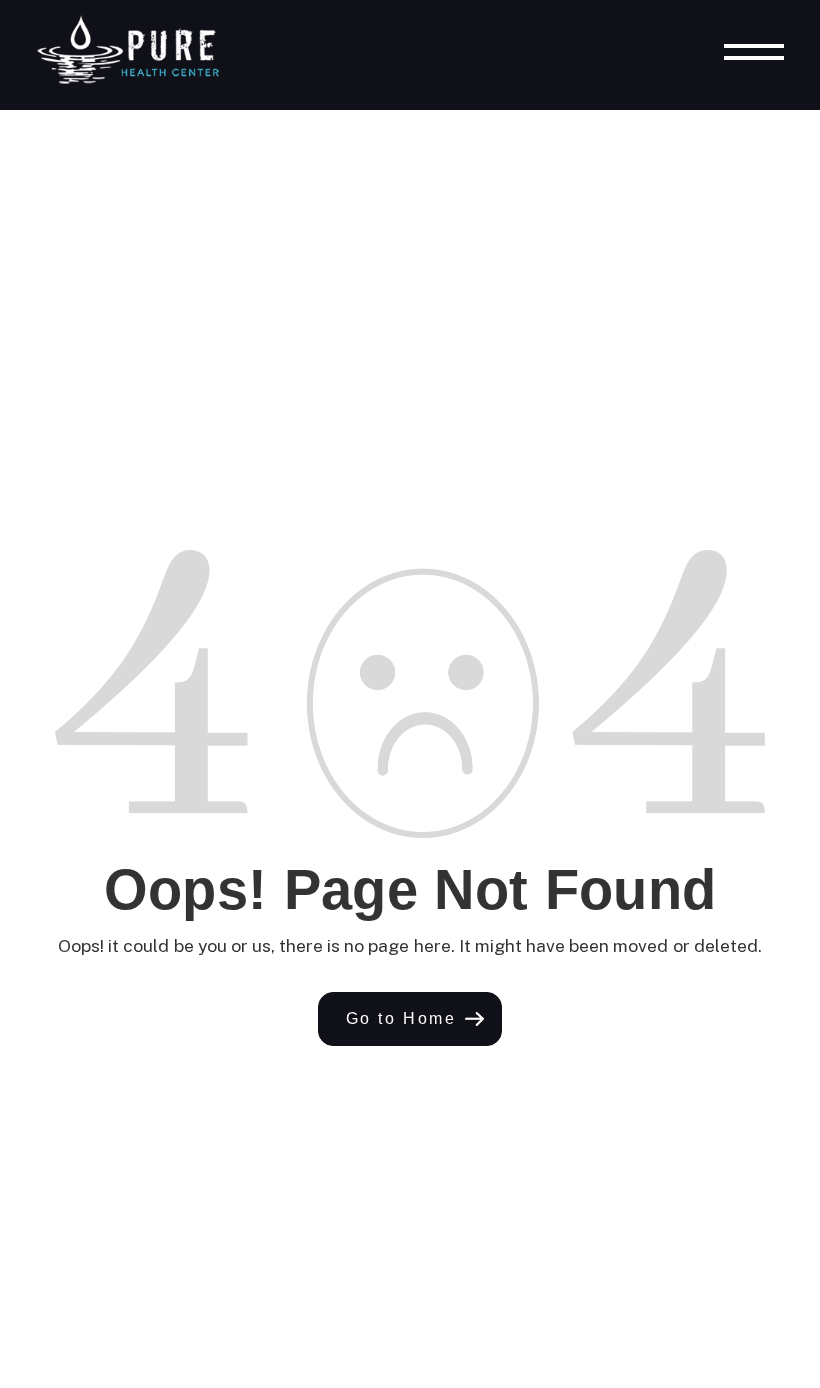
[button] (410, 1019)
